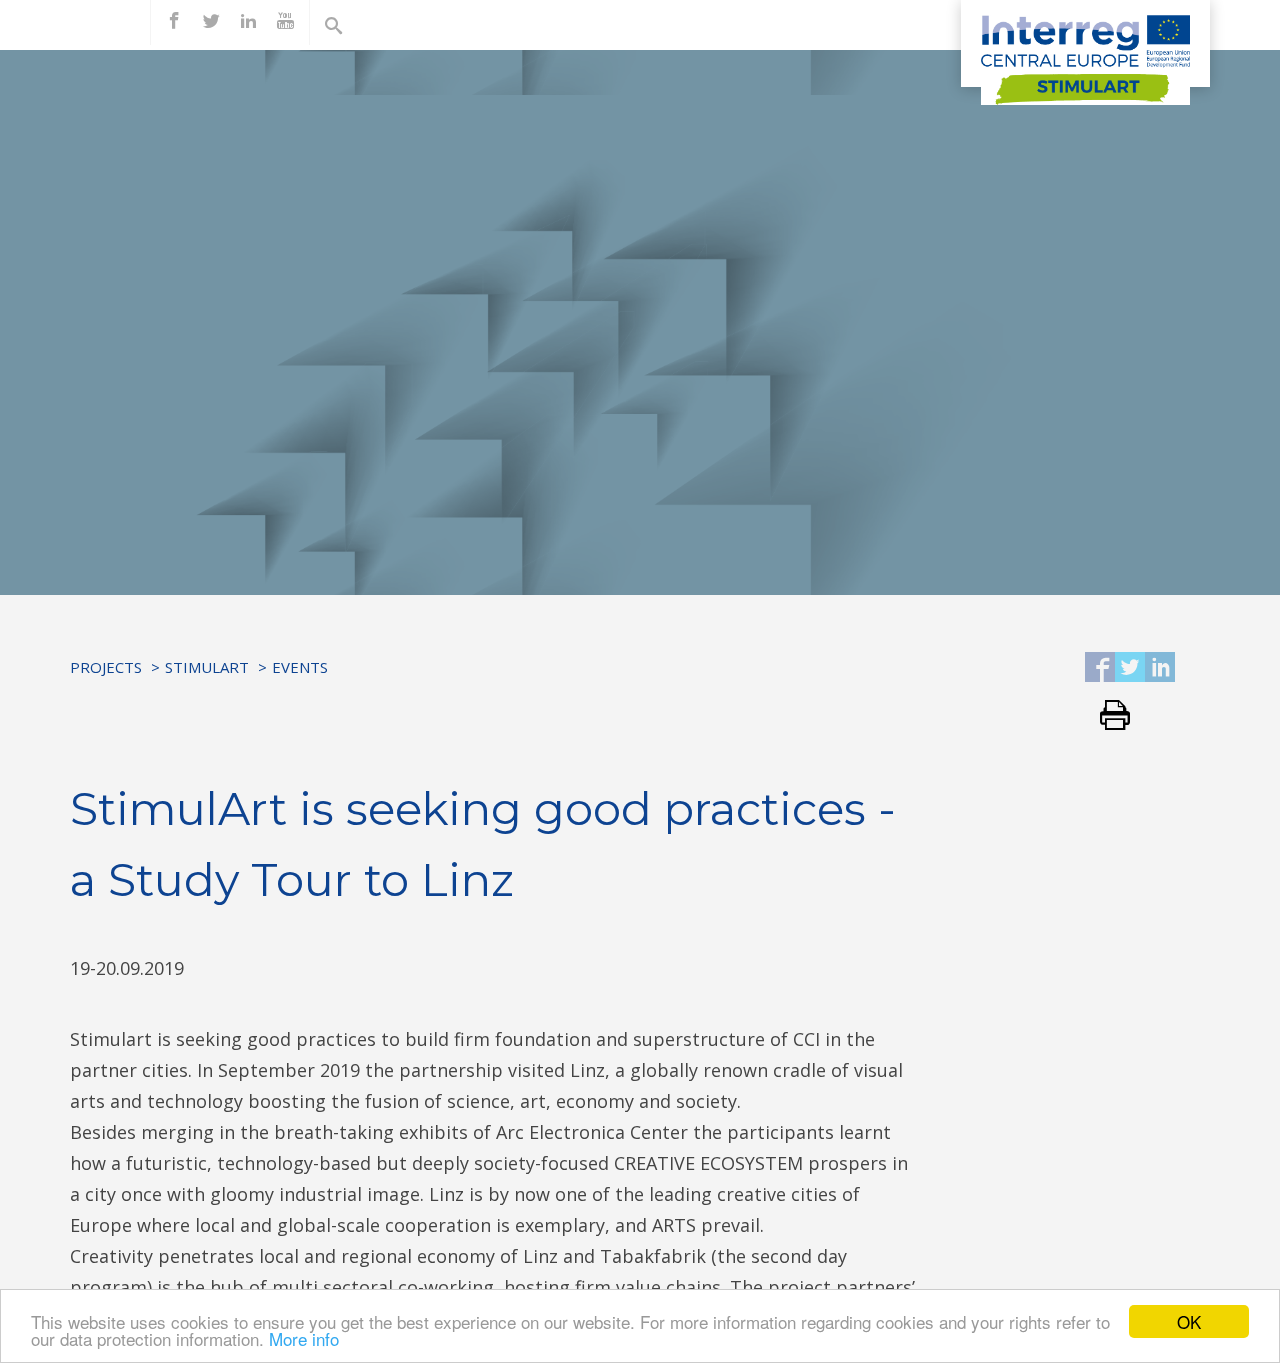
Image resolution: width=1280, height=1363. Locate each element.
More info (304, 1338)
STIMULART (207, 667)
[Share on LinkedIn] (1160, 668)
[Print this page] (1107, 716)
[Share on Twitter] (1130, 668)
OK (1189, 1321)
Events (300, 667)
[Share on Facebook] (1100, 668)
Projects (106, 667)
